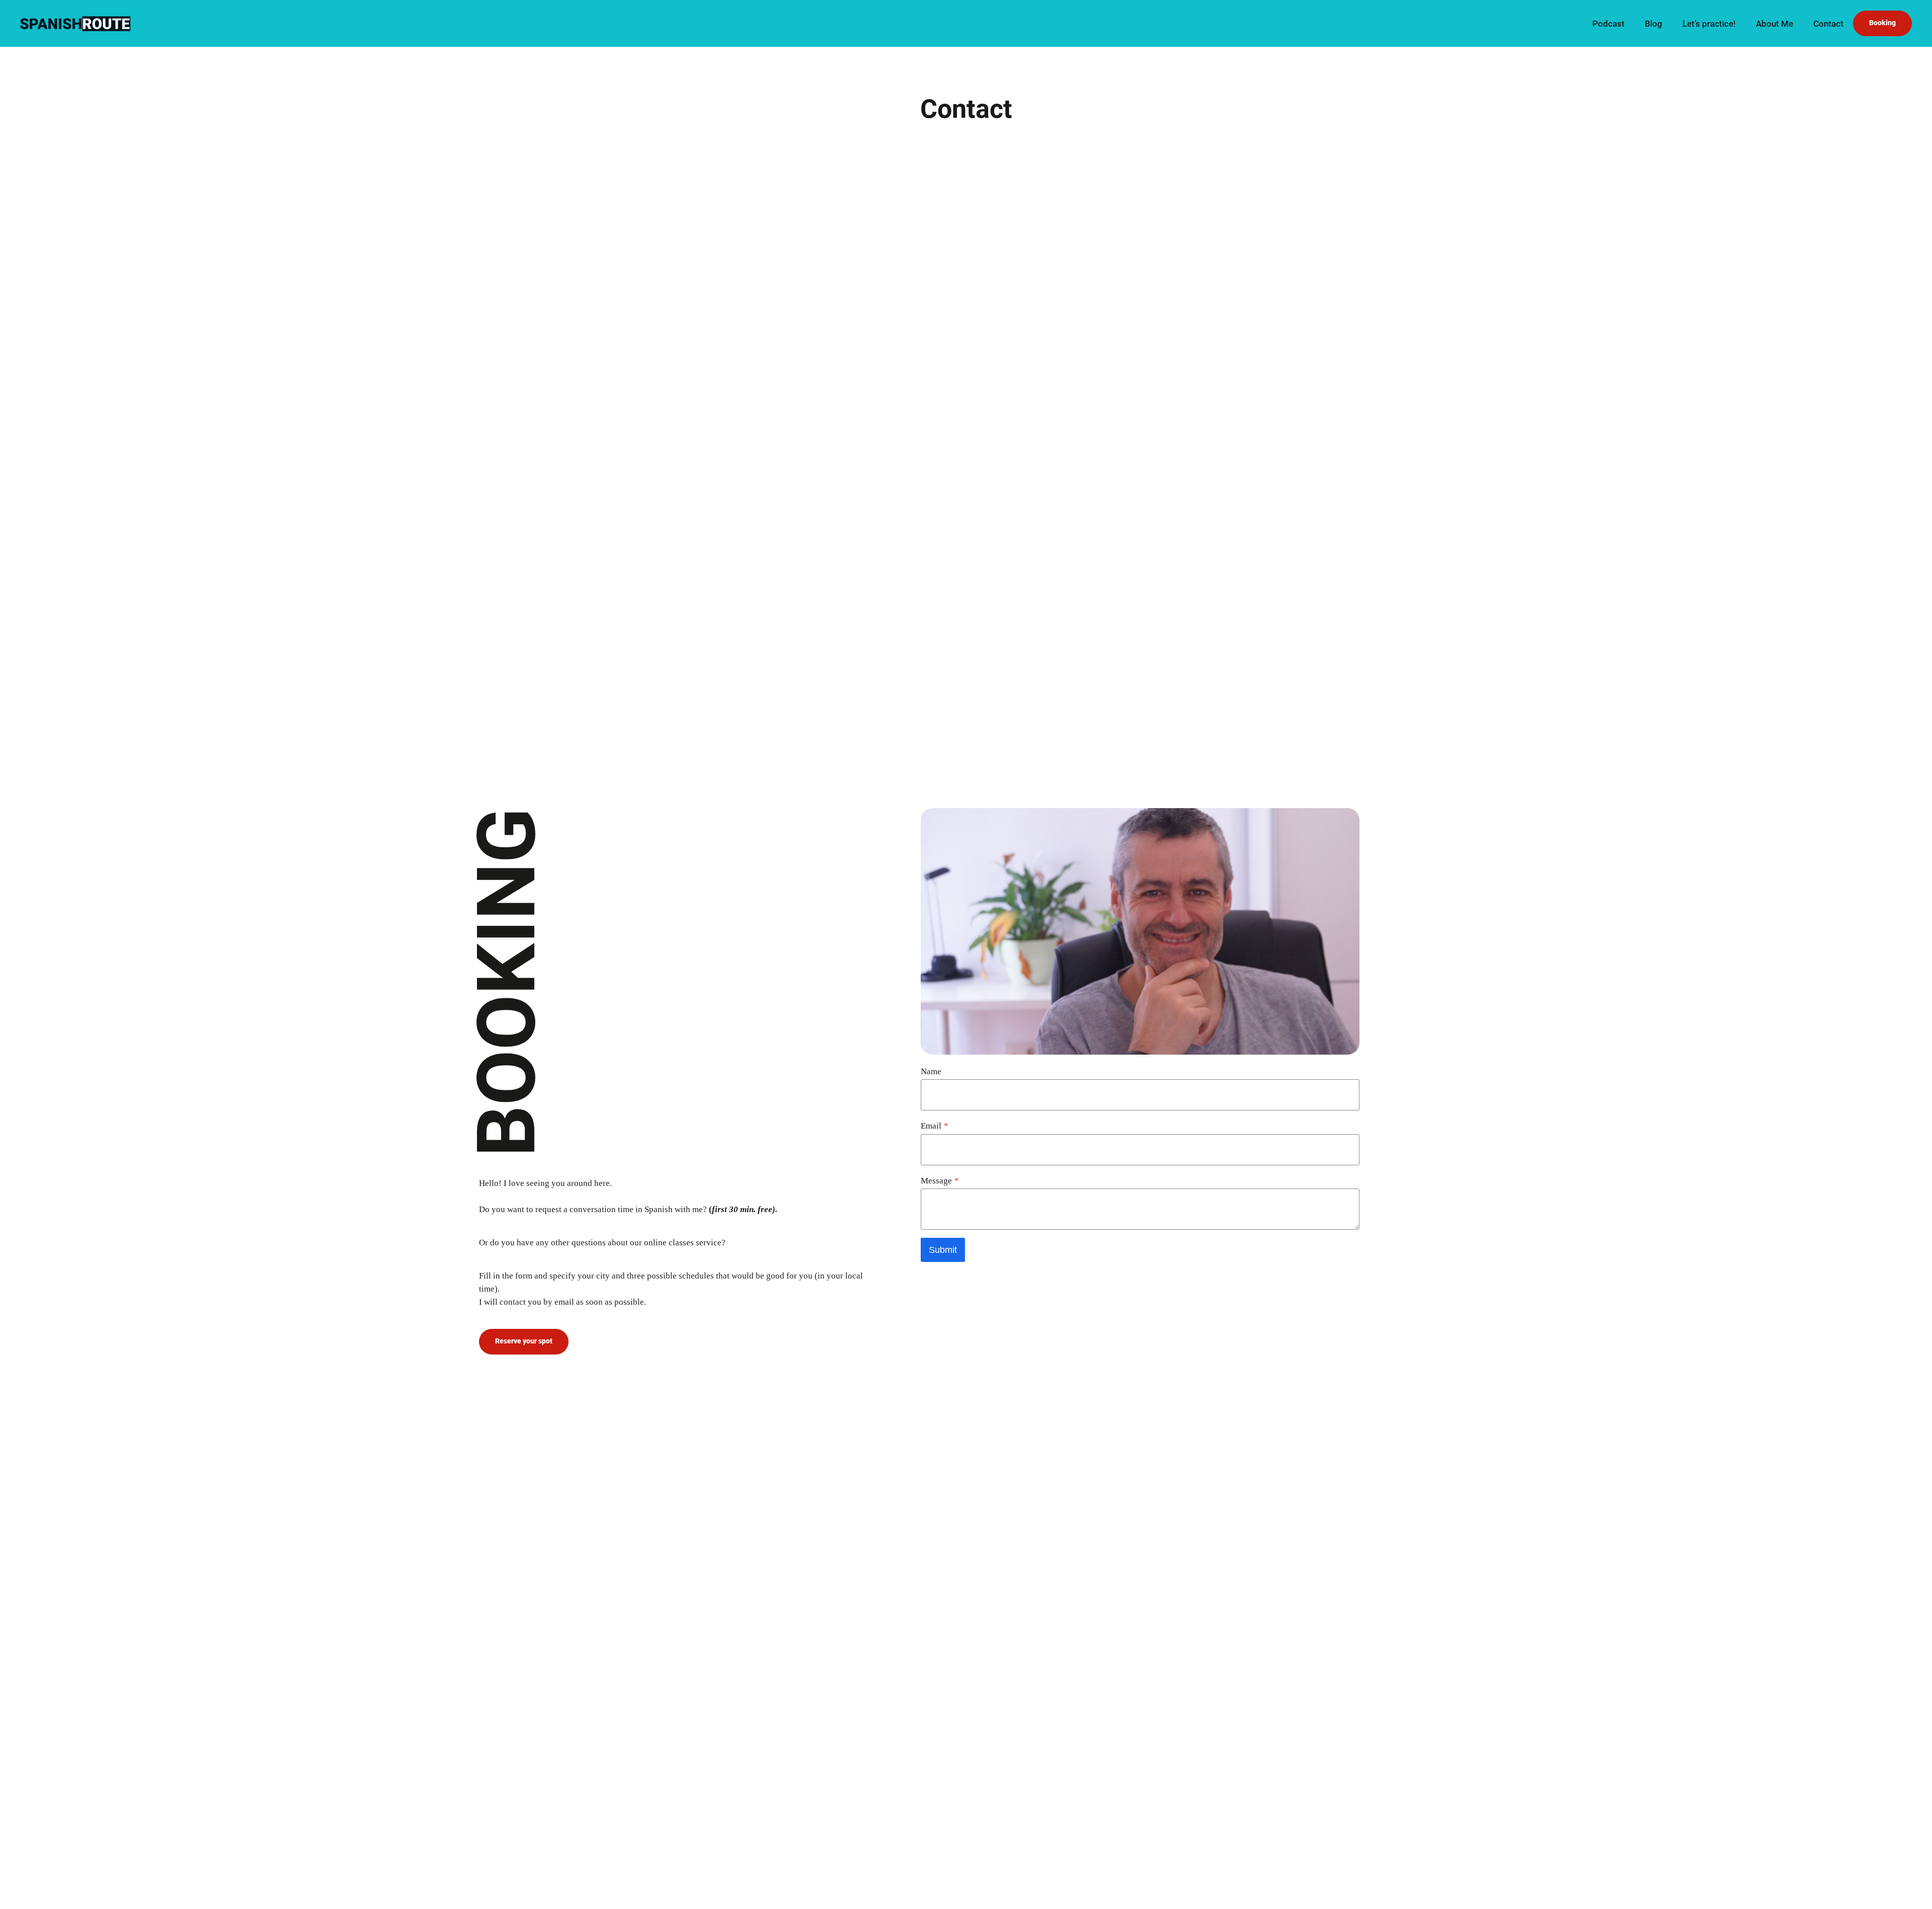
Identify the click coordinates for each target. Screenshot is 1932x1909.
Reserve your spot (524, 1341)
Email (935, 1126)
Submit (943, 1250)
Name (931, 1071)
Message (940, 1181)
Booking (1882, 23)
